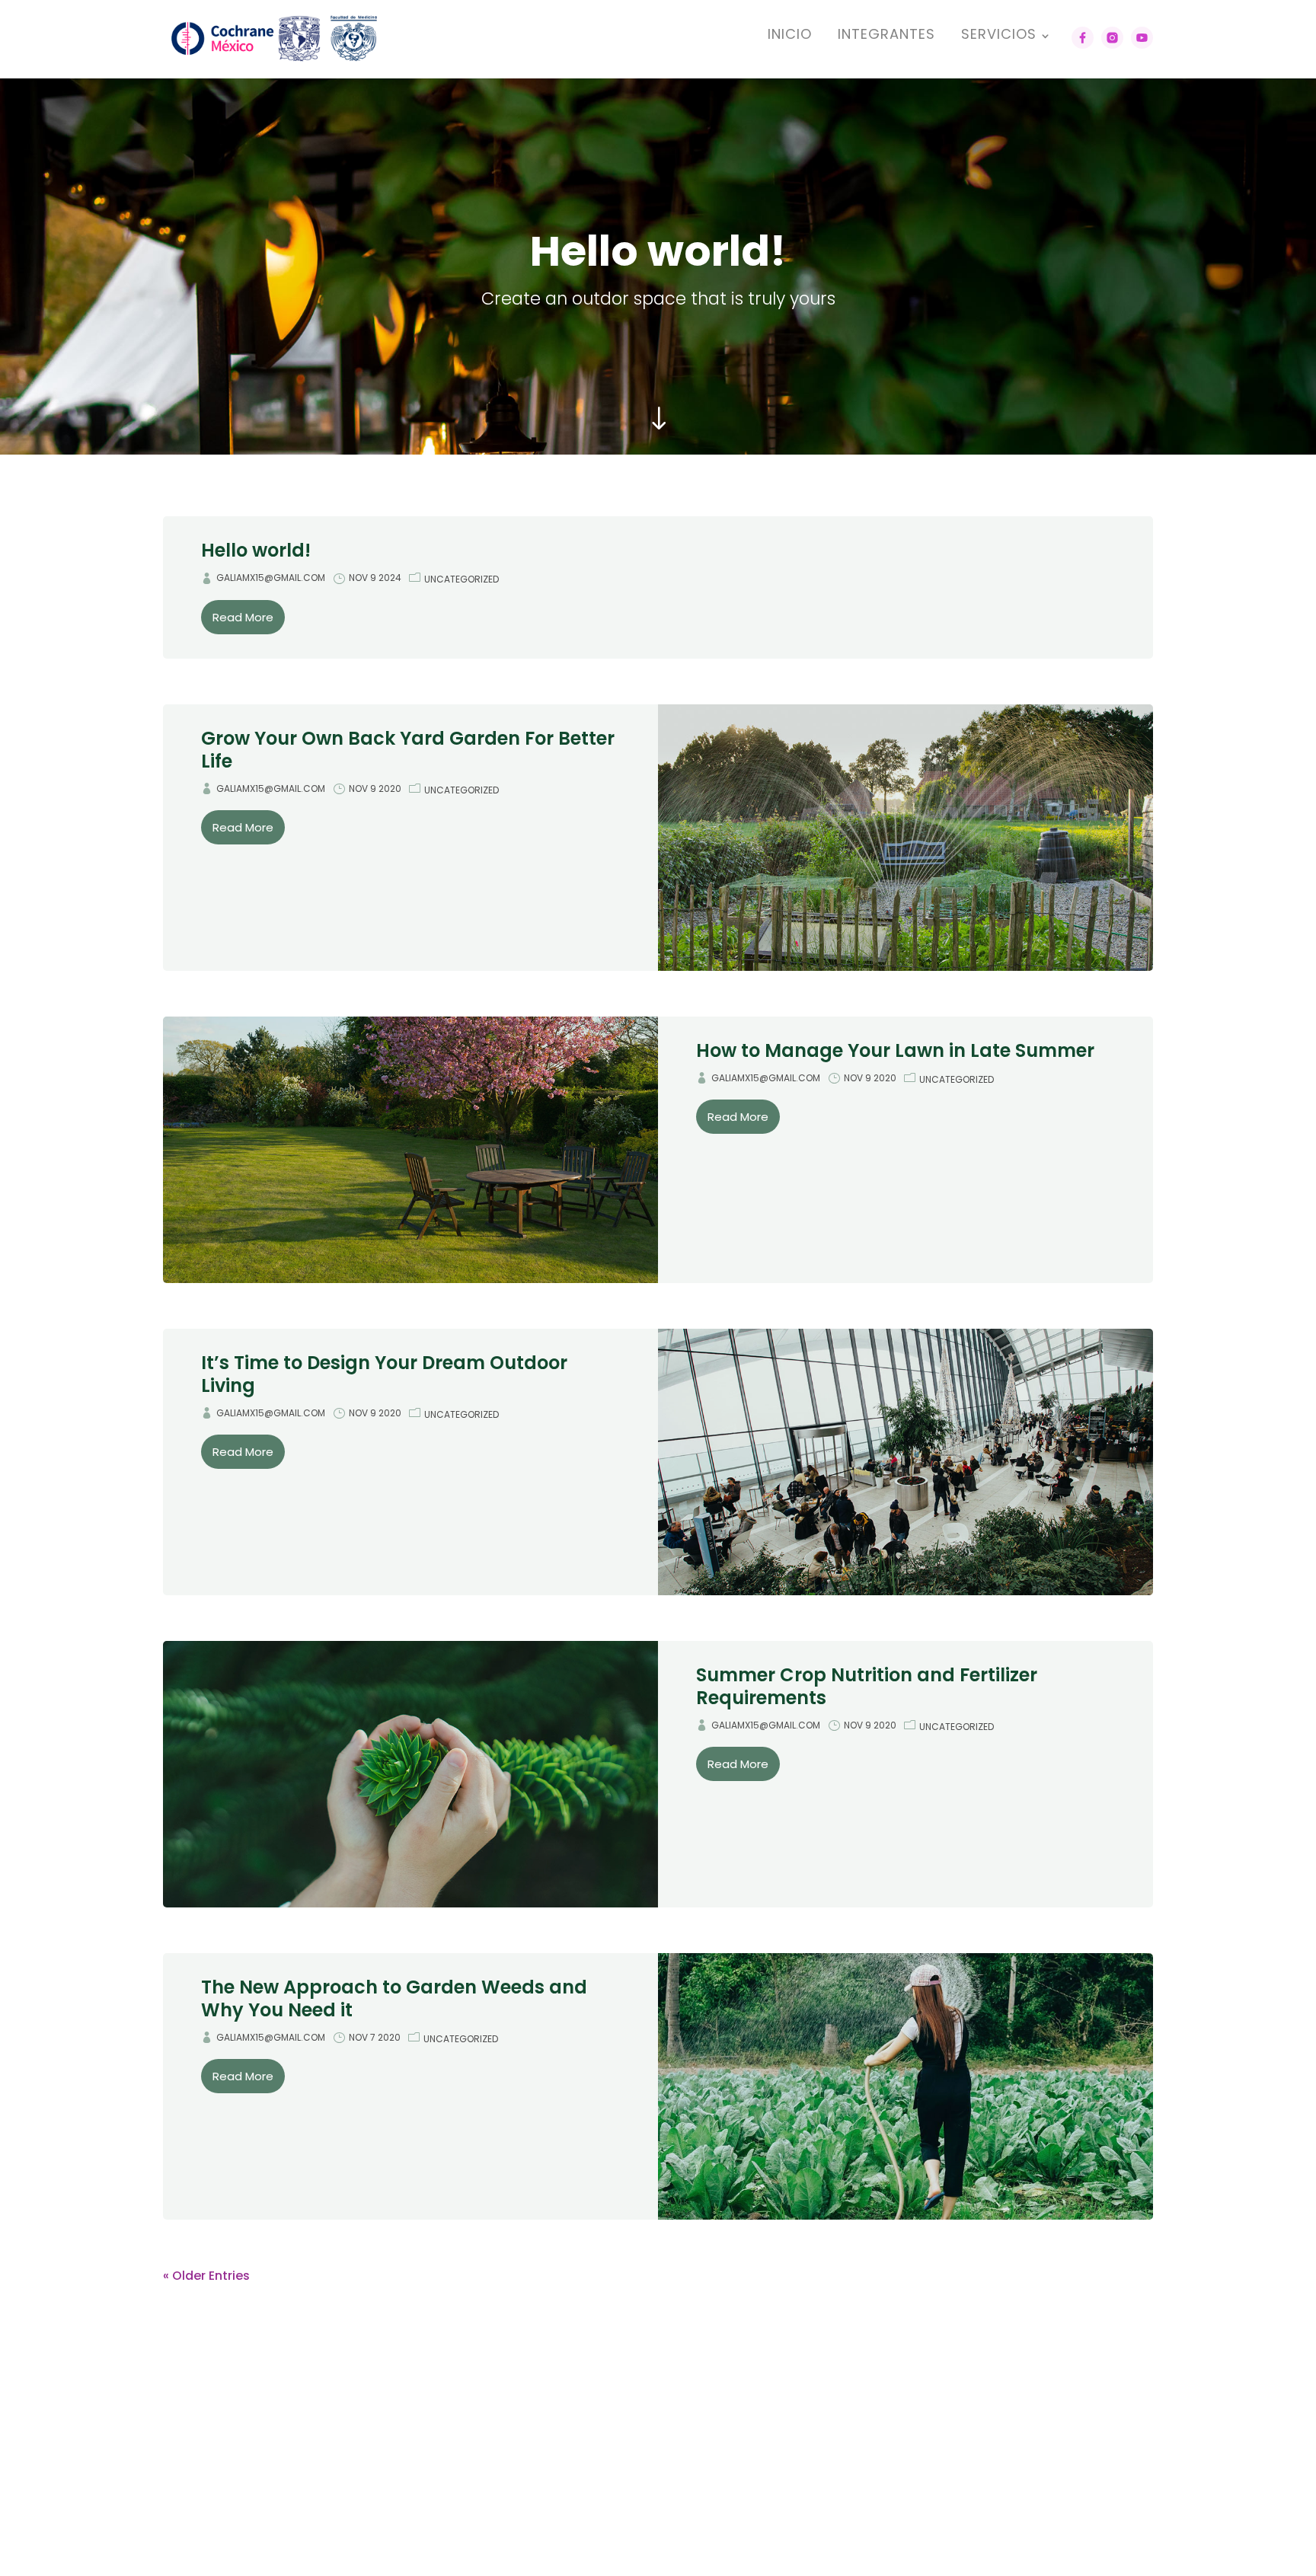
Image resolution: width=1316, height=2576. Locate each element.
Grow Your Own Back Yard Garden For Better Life (408, 750)
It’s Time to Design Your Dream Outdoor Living (384, 1374)
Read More (243, 617)
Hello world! (256, 550)
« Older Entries (206, 2276)
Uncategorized (462, 579)
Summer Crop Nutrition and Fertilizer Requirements (867, 1686)
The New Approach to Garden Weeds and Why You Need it (394, 1998)
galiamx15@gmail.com (271, 578)
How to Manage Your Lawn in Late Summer (895, 1050)
